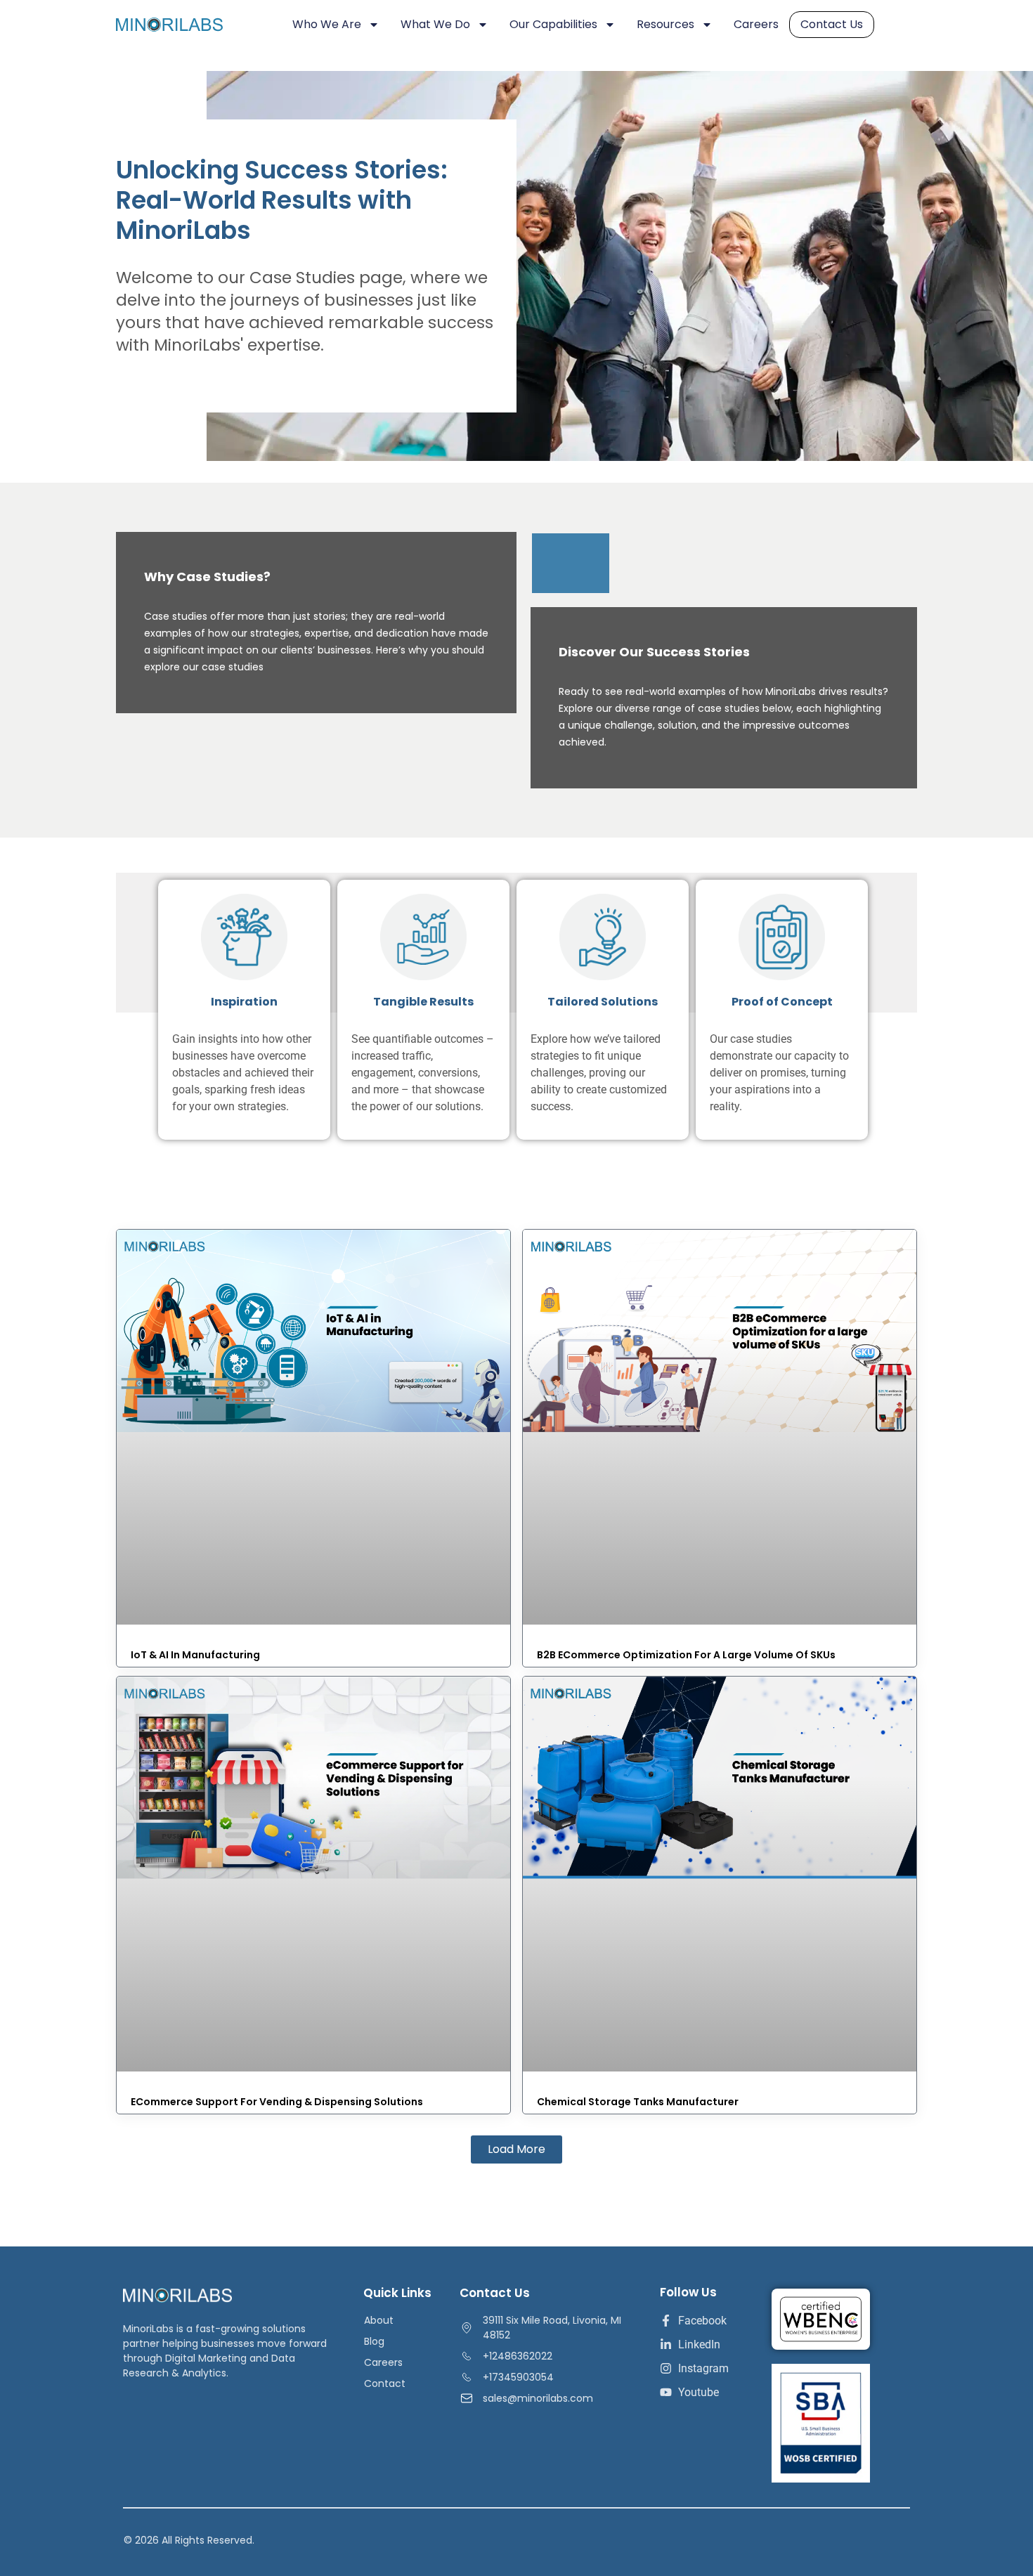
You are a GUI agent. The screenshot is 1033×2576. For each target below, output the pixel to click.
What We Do (435, 24)
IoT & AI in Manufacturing (195, 1655)
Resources (665, 24)
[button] (516, 2149)
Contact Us (832, 24)
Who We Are (327, 24)
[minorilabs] (183, 25)
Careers (756, 24)
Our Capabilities (553, 24)
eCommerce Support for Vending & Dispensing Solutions (277, 2102)
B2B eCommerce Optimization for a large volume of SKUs (686, 1655)
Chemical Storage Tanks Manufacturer (638, 2102)
